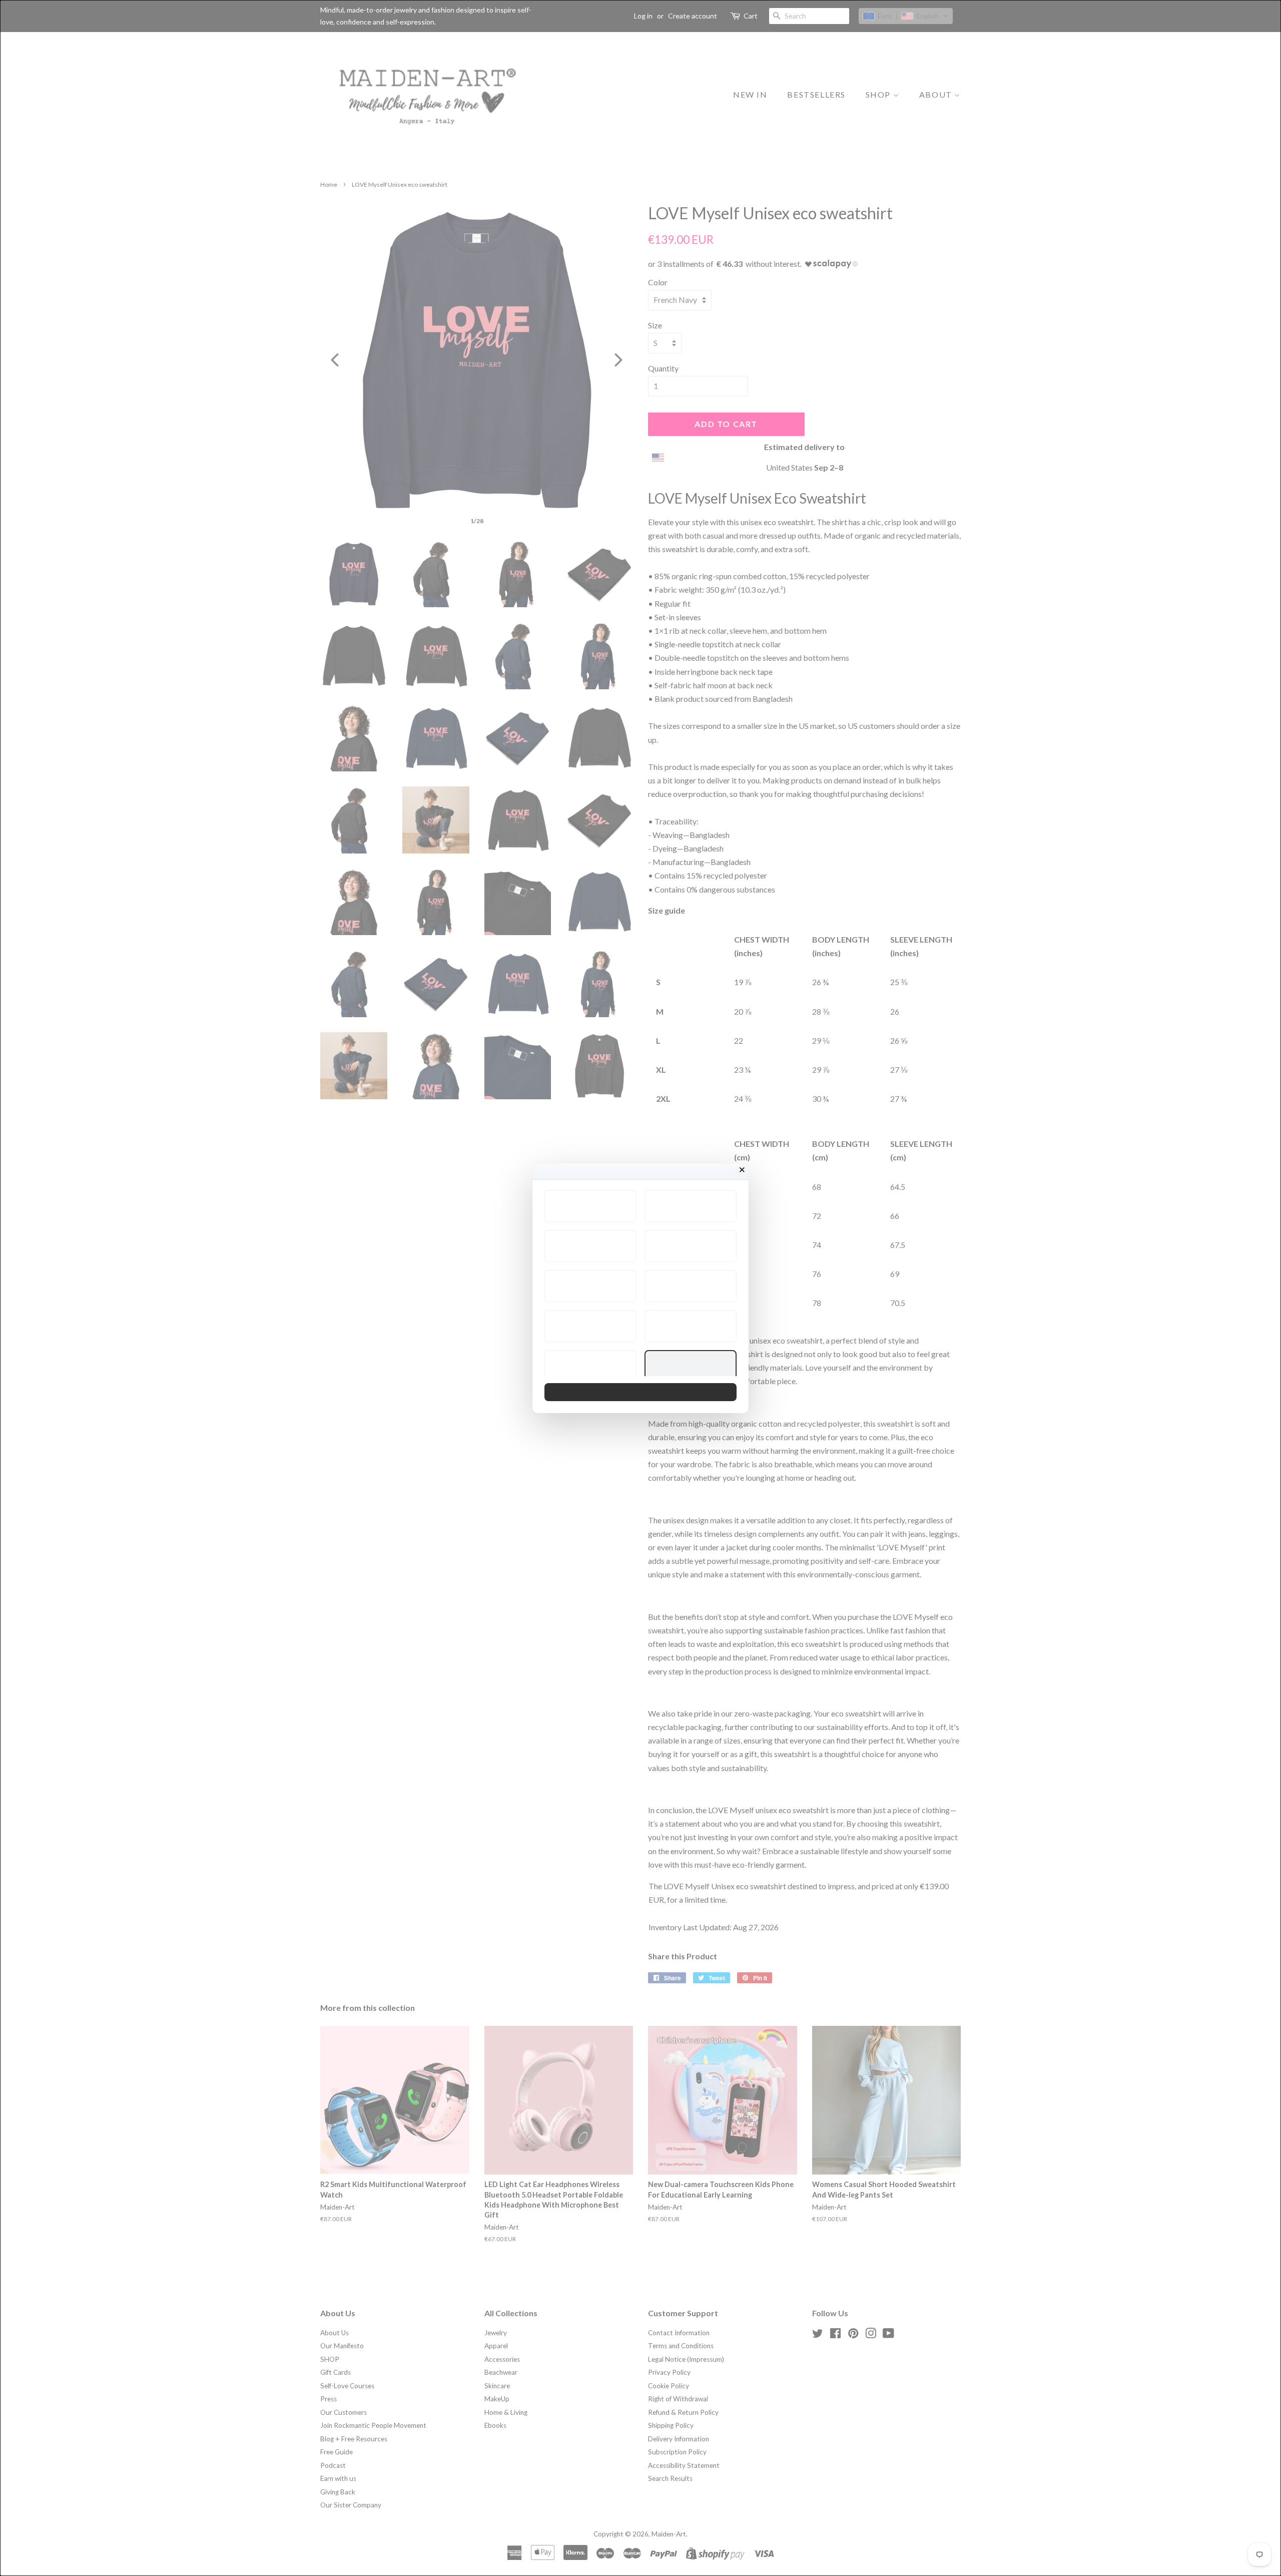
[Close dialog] (742, 1170)
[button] (590, 1206)
